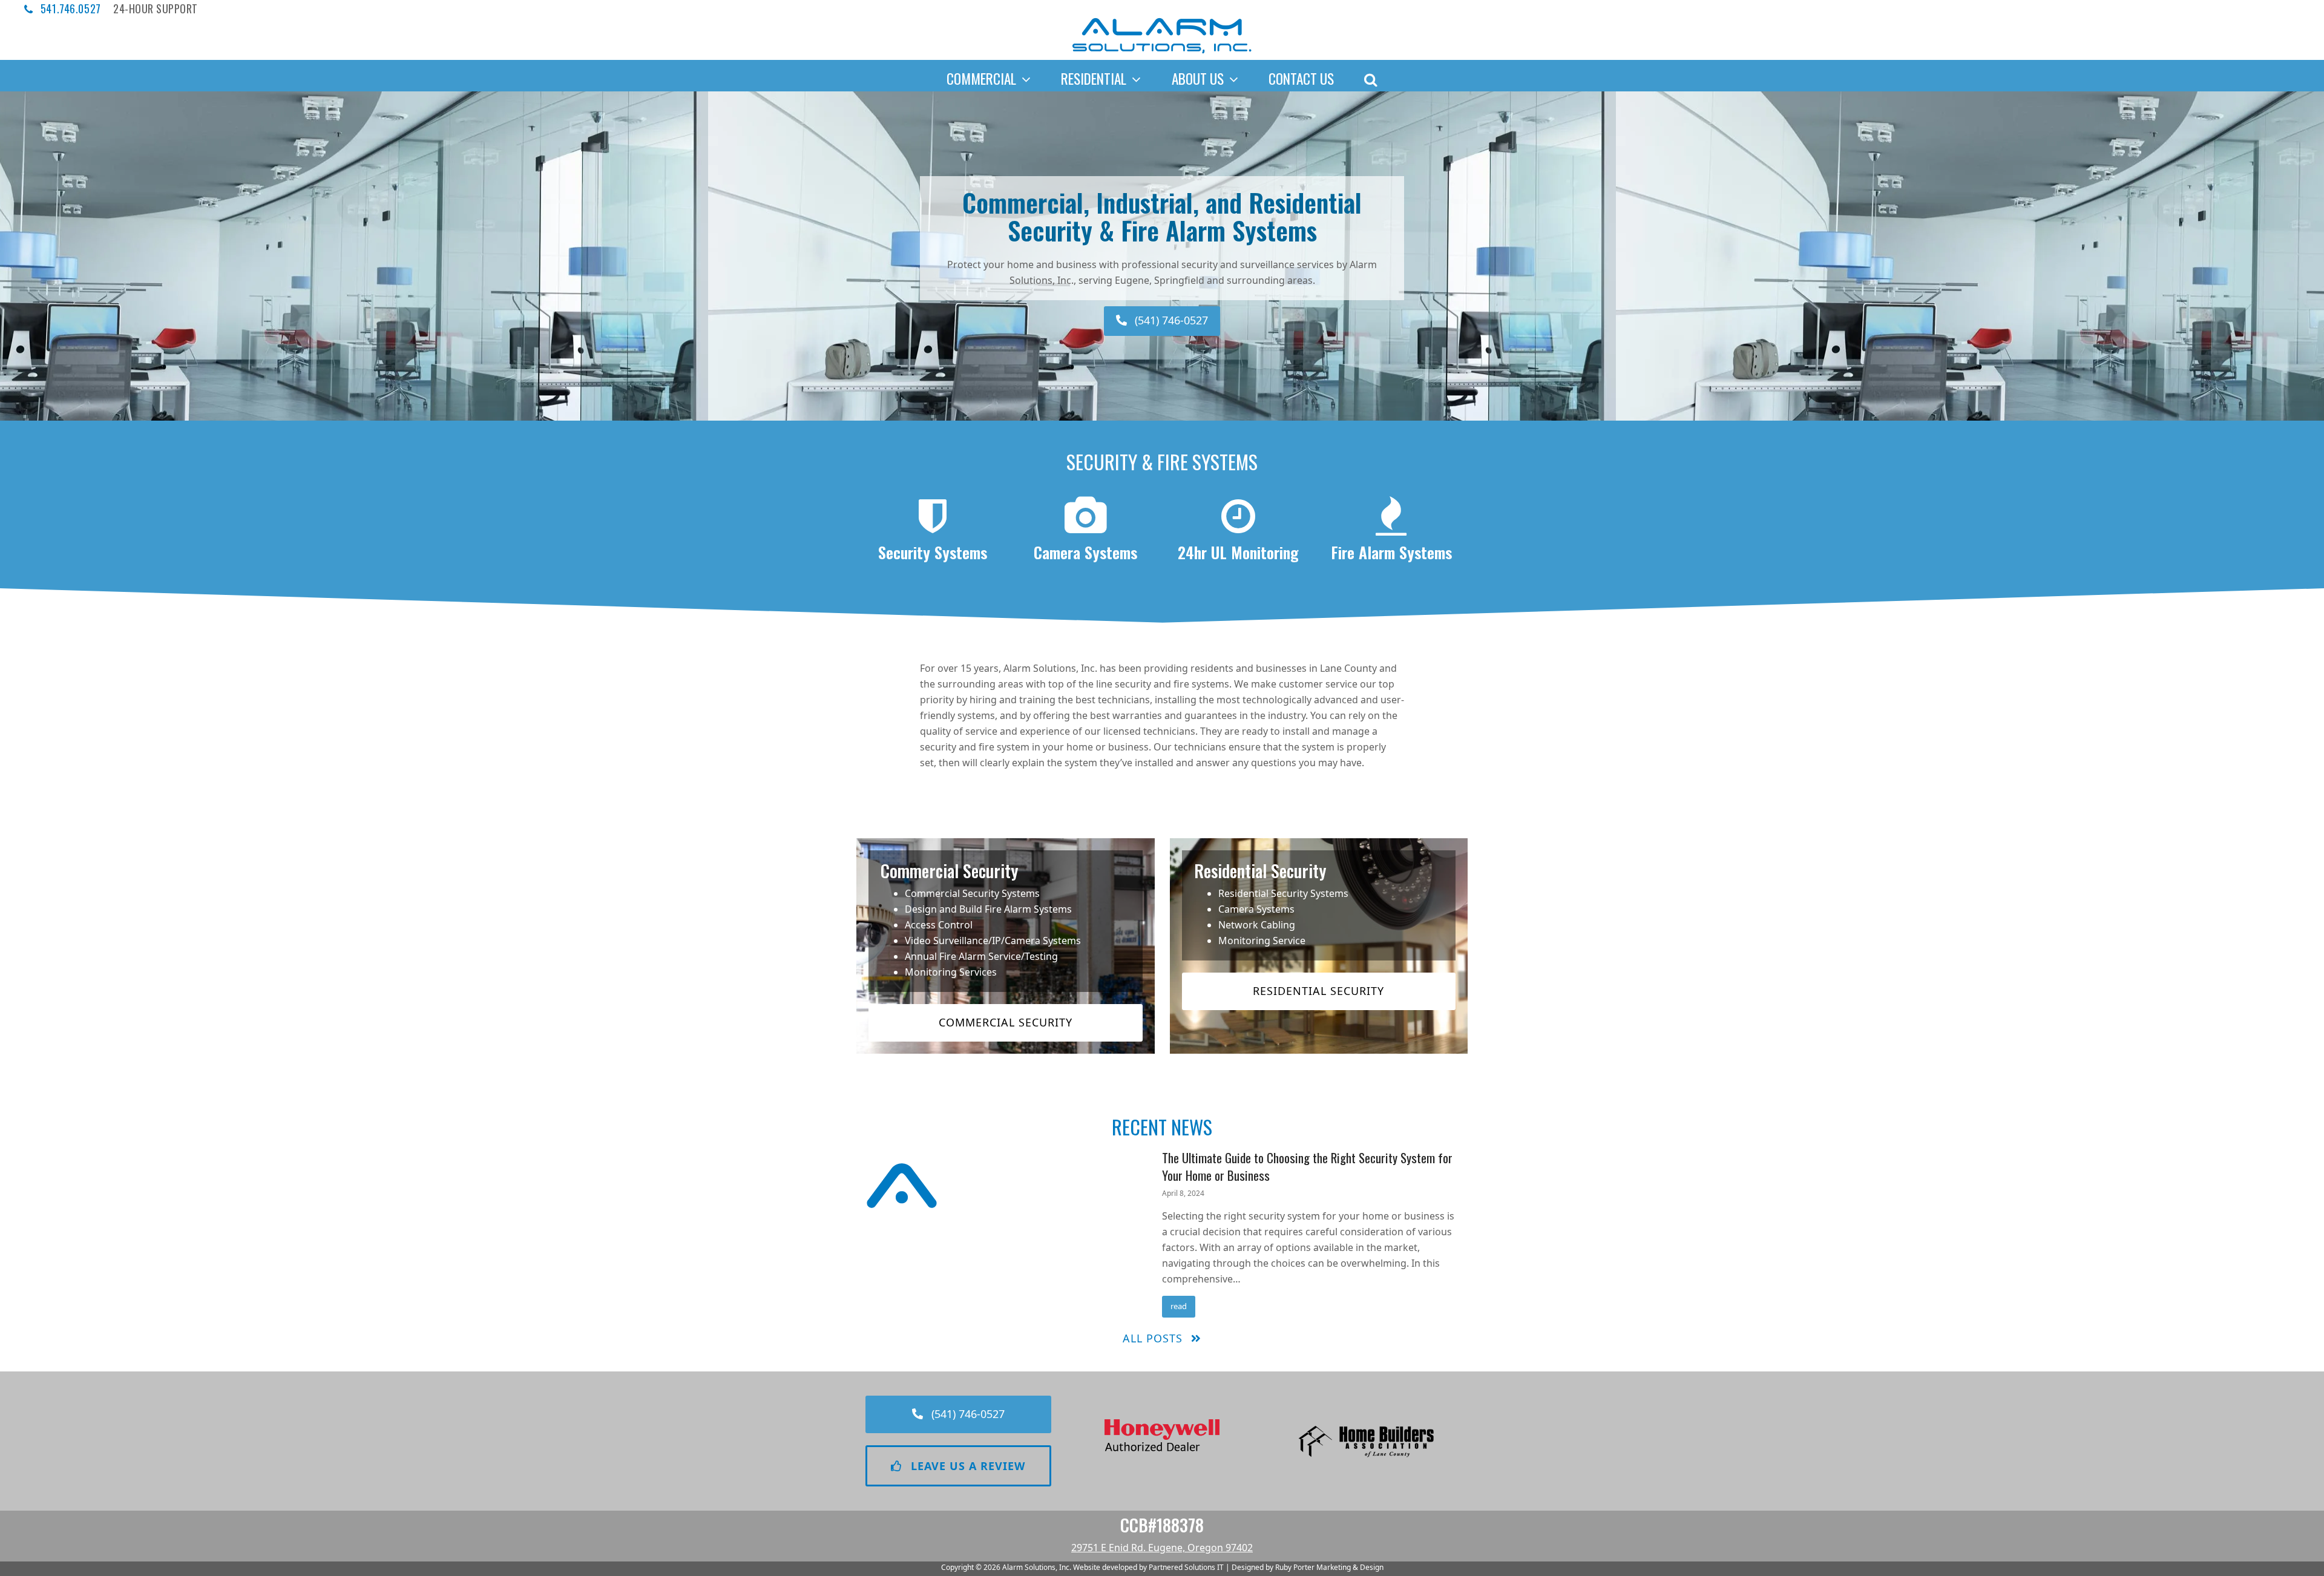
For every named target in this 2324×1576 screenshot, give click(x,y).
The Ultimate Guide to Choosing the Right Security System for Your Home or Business (1307, 1166)
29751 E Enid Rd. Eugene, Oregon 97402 (1162, 1548)
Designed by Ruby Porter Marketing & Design (1308, 1567)
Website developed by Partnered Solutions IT (1148, 1567)
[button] (1370, 76)
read (1179, 1306)
